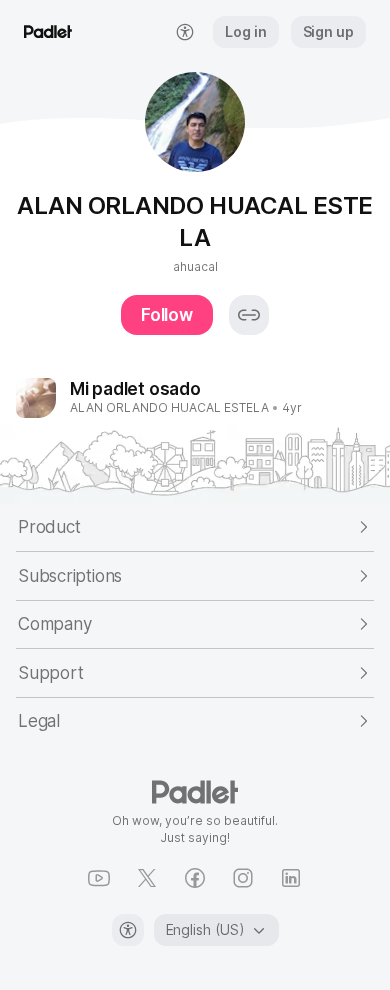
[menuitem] (185, 32)
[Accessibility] (128, 930)
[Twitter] (147, 878)
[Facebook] (195, 878)
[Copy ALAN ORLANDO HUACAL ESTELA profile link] (249, 315)
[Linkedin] (291, 878)
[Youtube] (99, 878)
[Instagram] (243, 878)
